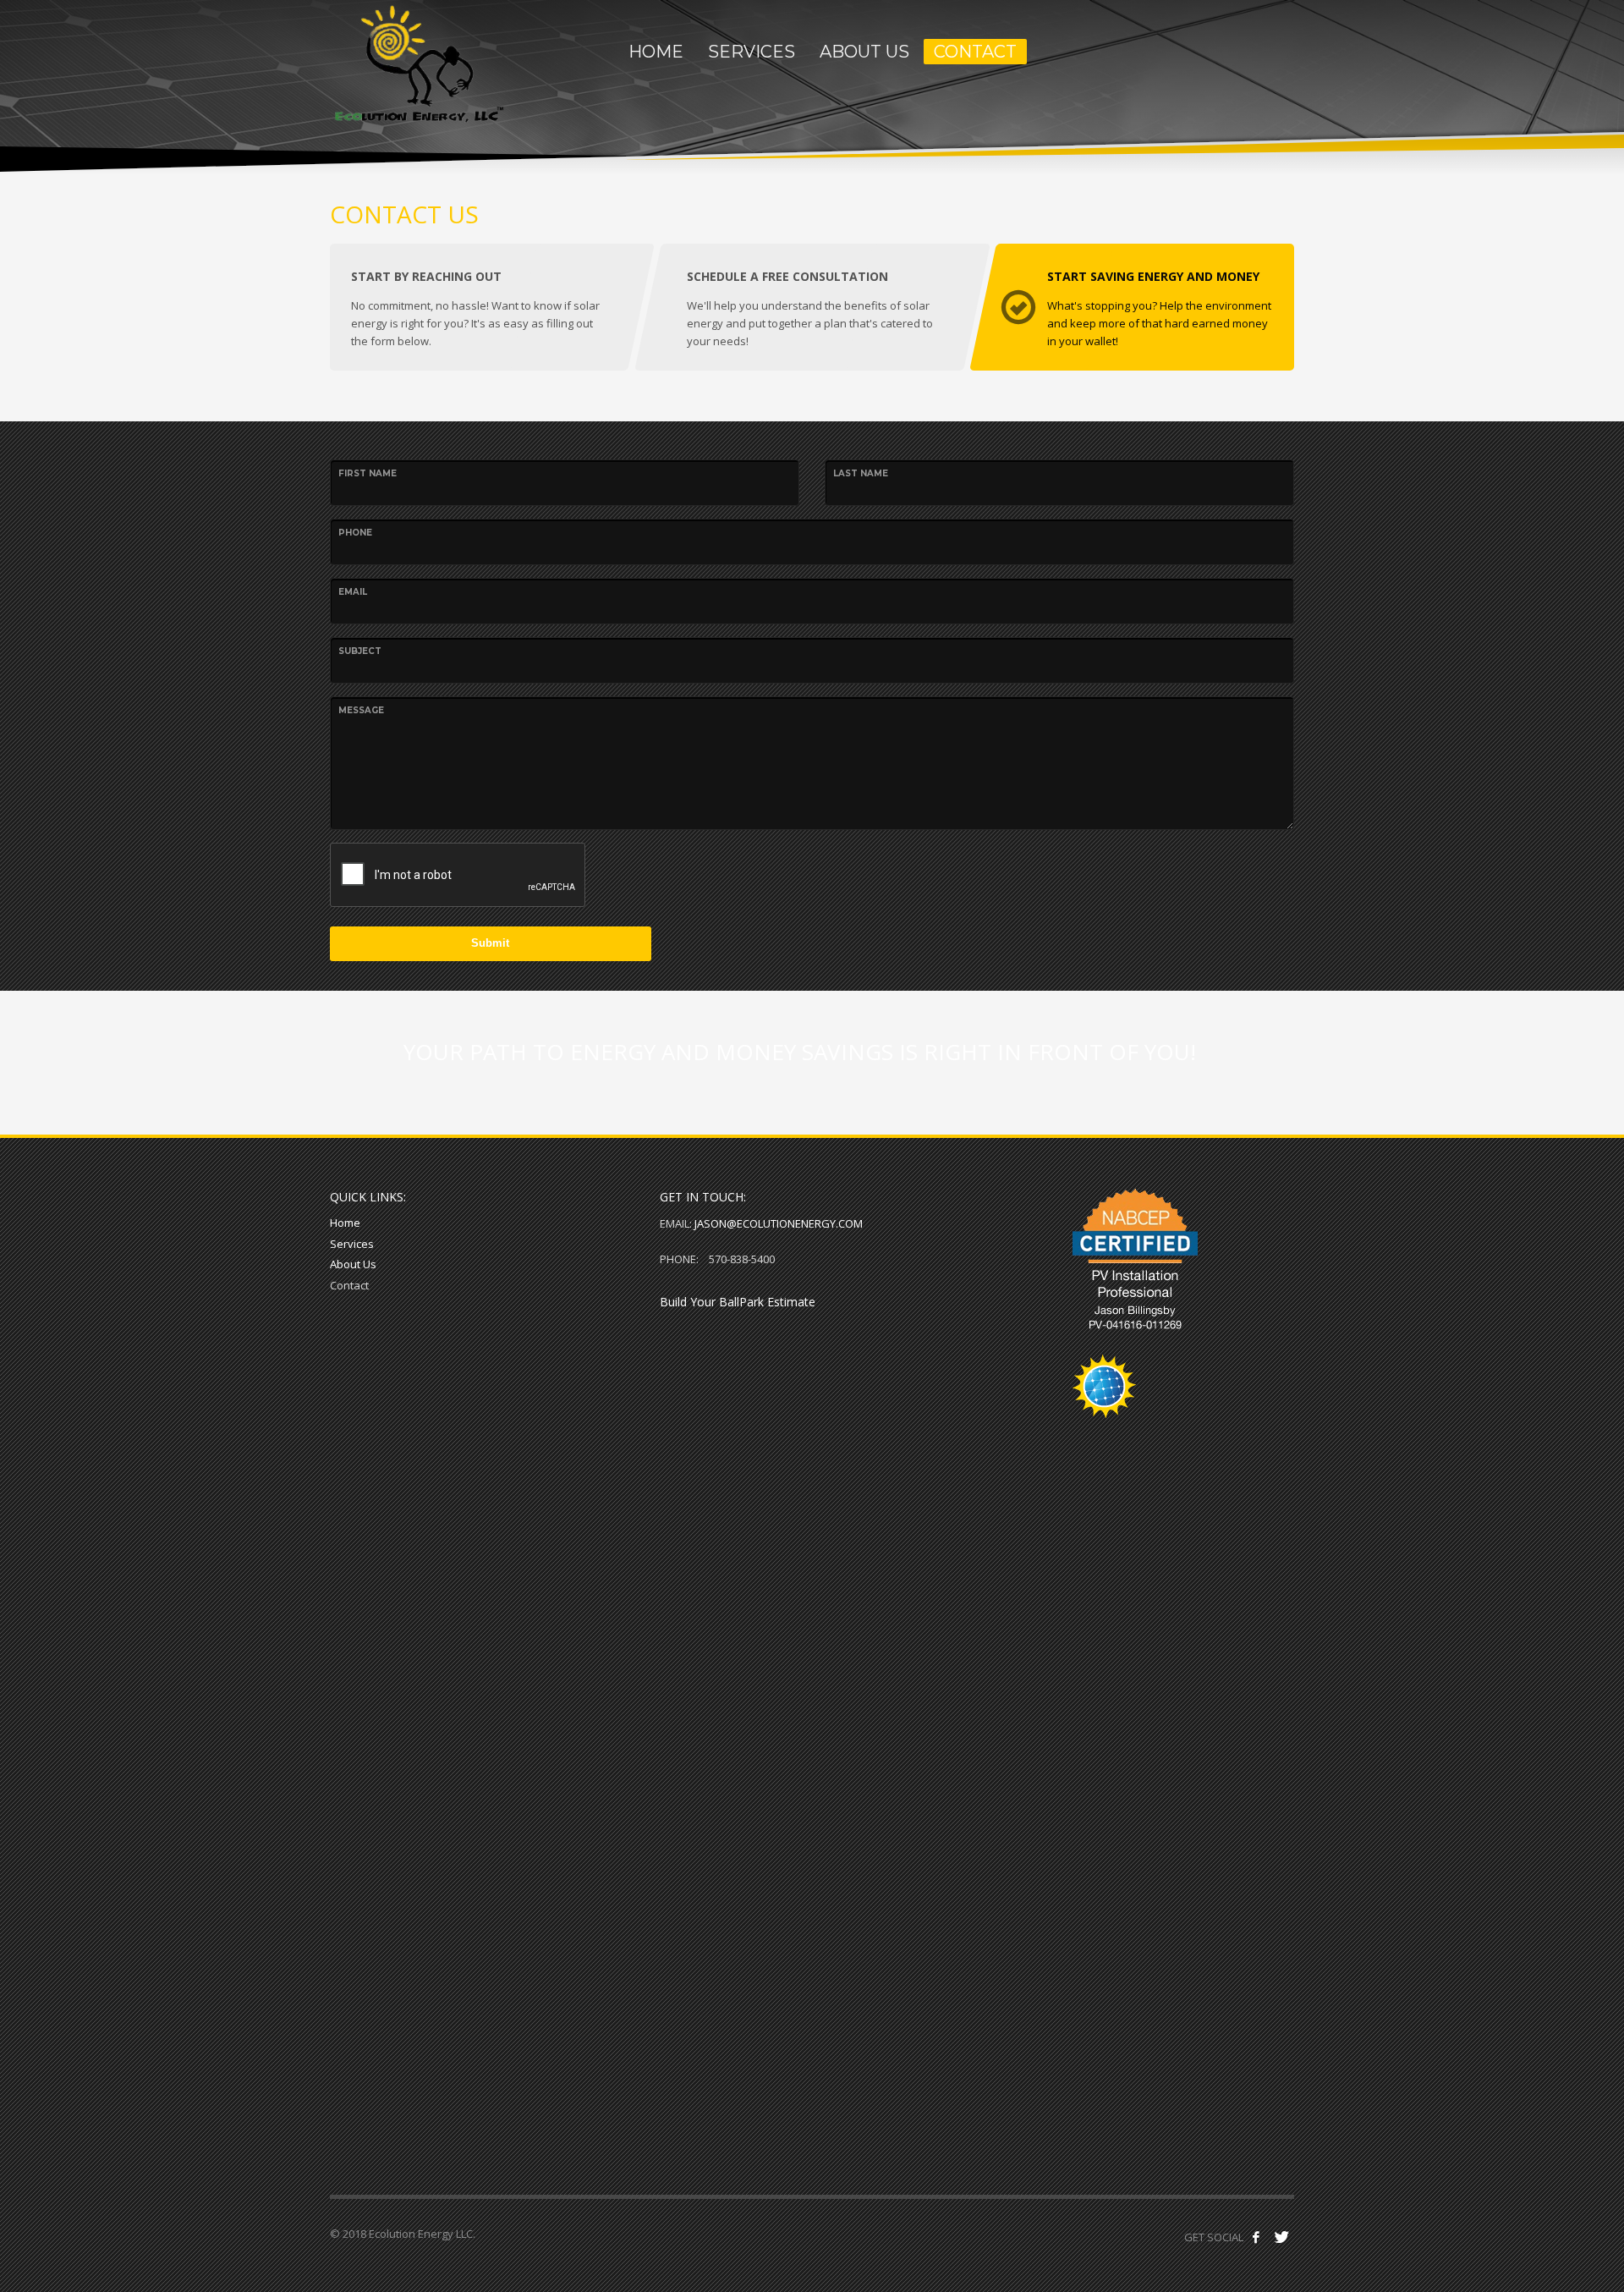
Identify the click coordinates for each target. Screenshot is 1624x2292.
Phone (355, 533)
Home (345, 1223)
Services (352, 1244)
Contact (349, 1285)
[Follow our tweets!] (1281, 2237)
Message (361, 710)
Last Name (861, 473)
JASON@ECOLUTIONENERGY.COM (779, 1223)
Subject (360, 651)
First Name (368, 473)
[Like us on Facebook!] (1256, 2237)
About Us (353, 1264)
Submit (490, 943)
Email (353, 592)
